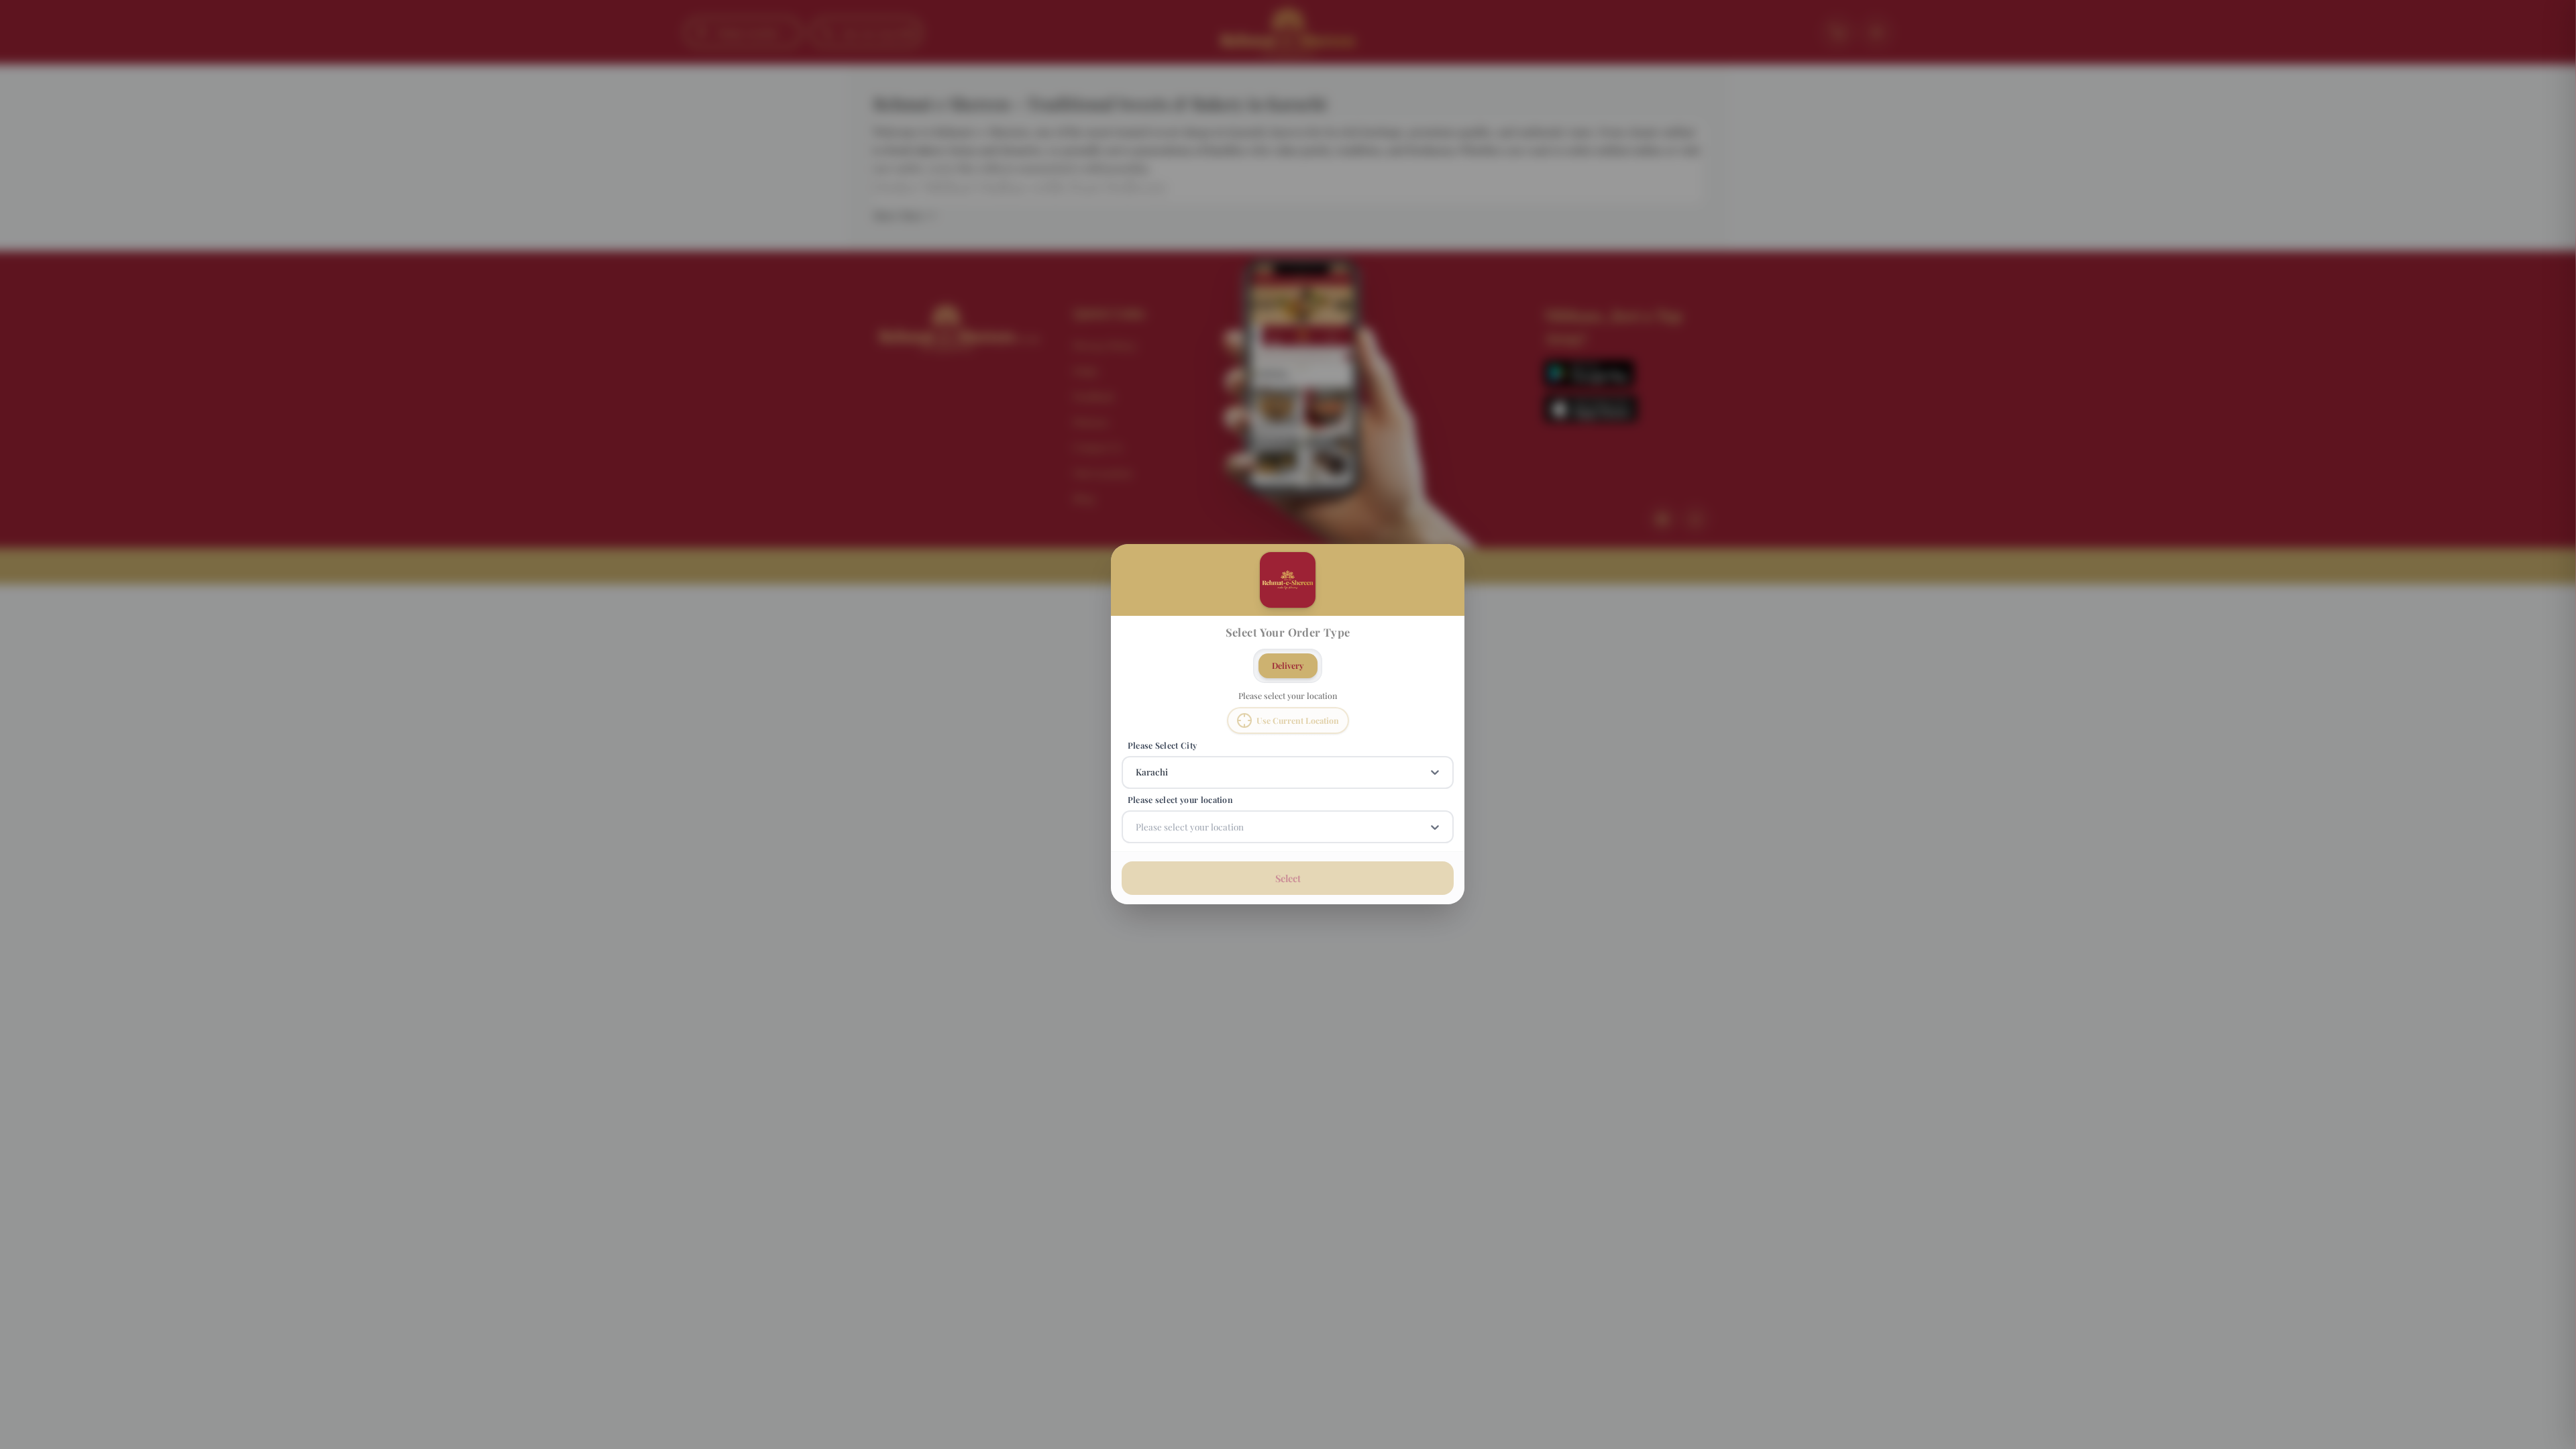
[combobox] (1137, 773)
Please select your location (1180, 800)
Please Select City (1163, 745)
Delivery (1288, 665)
